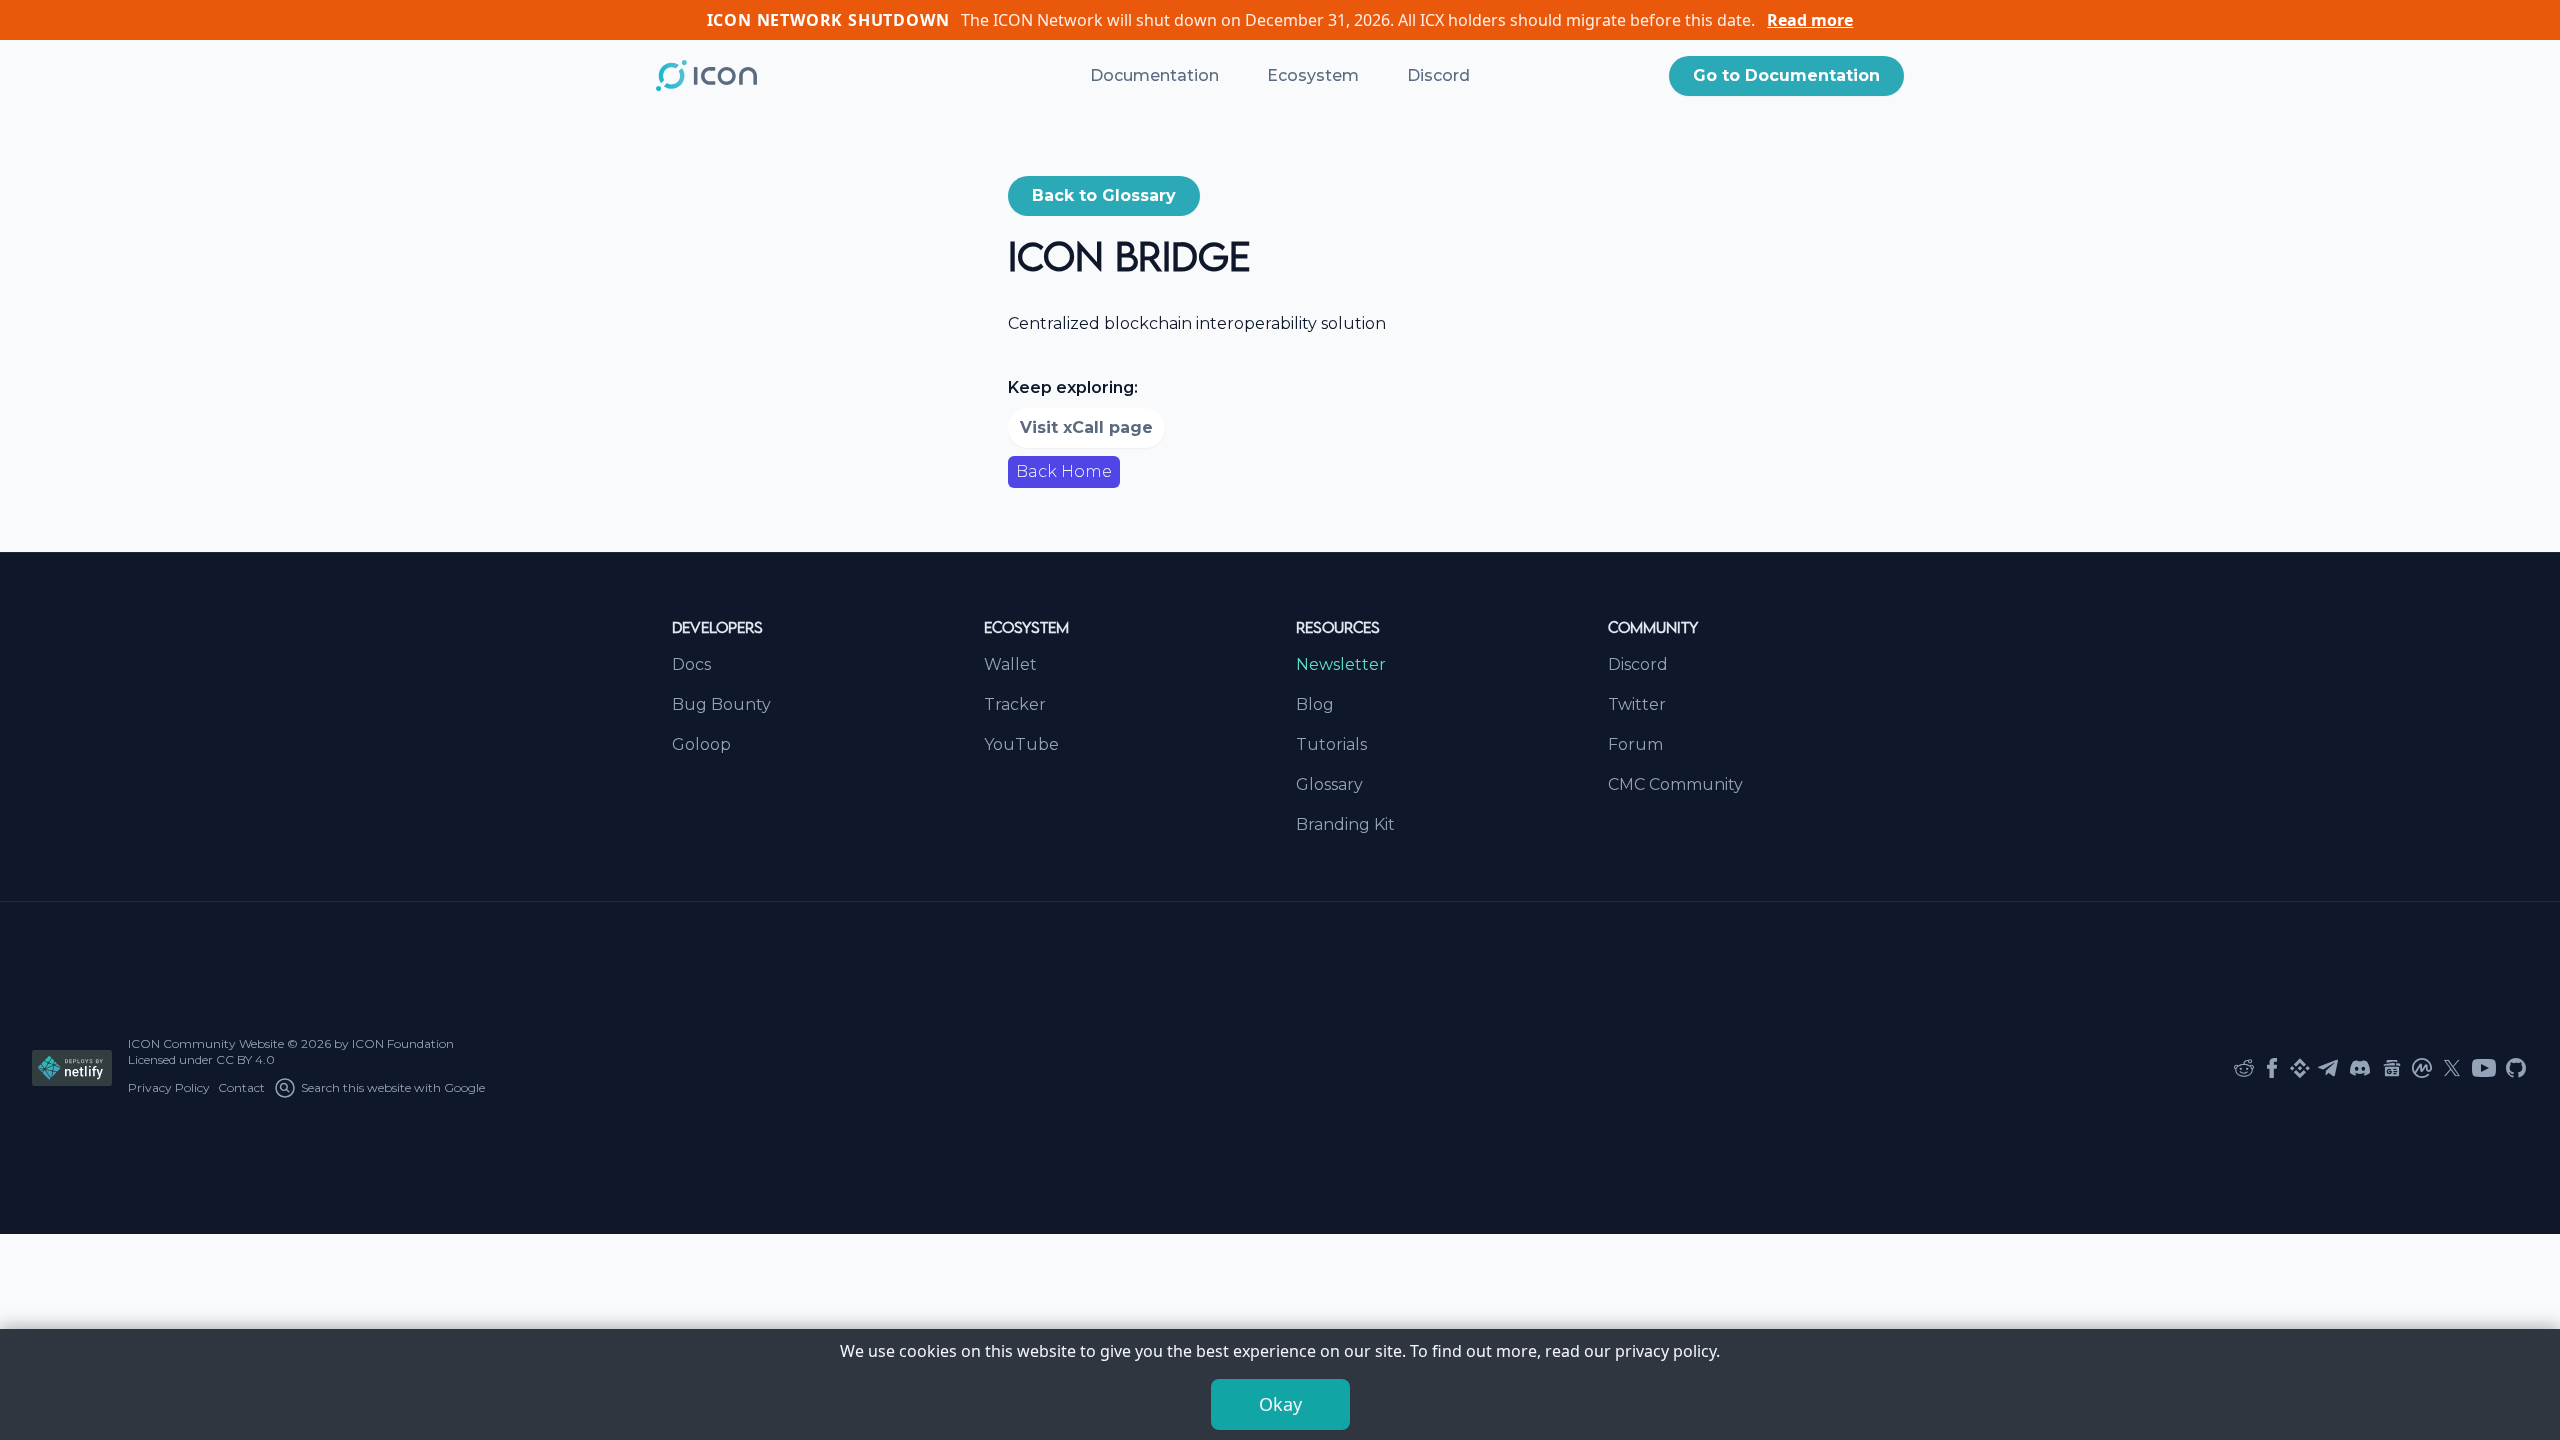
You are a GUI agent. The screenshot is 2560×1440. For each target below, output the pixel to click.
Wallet (1010, 664)
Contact (241, 1087)
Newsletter (1341, 664)
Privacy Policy (169, 1087)
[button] (1786, 76)
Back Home (1064, 471)
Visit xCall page (1086, 427)
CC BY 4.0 (245, 1059)
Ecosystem (1313, 75)
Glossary (1329, 784)
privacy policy (1665, 1351)
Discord (1438, 75)
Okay (1280, 1404)
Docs (691, 664)
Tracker (1015, 704)
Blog (1315, 704)
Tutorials (1331, 744)
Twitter (1637, 704)
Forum (1635, 744)
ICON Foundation (403, 1043)
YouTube (1021, 744)
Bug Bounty (721, 704)
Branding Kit (1345, 824)
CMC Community (1675, 784)
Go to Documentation (1786, 75)
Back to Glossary (1104, 195)
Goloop (701, 744)
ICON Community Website (206, 1043)
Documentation (1154, 75)
